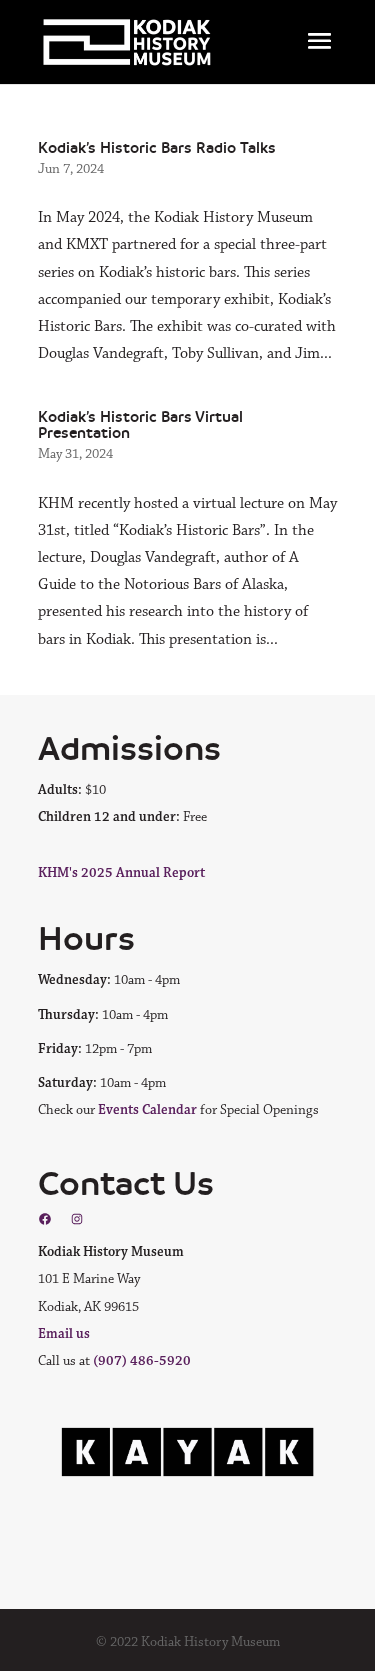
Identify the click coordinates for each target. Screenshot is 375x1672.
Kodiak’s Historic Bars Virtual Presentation (140, 425)
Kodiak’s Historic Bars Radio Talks (157, 148)
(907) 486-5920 (142, 1361)
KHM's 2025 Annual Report (121, 873)
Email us (64, 1334)
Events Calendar (147, 1110)
